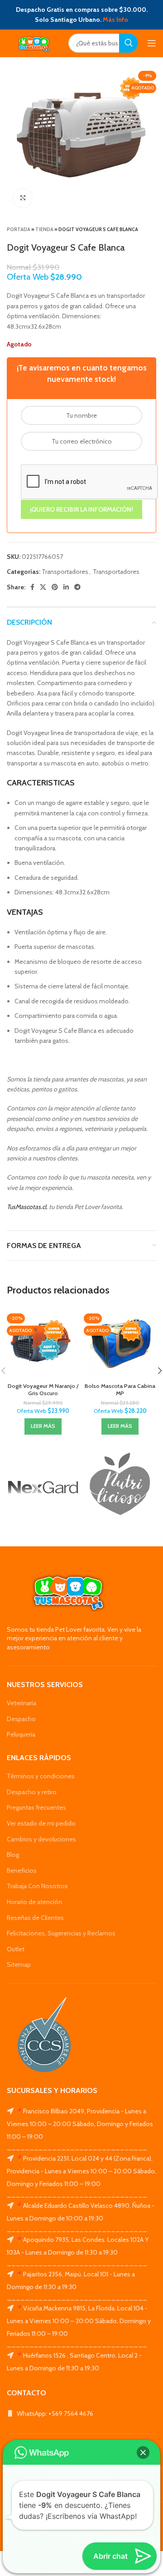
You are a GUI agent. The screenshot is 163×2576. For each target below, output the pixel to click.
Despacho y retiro (32, 1792)
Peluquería (21, 1734)
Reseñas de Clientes (35, 1918)
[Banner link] (43, 1487)
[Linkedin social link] (66, 587)
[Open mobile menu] (152, 43)
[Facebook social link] (32, 587)
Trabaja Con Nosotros (37, 1886)
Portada (19, 229)
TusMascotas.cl (26, 1207)
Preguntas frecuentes (36, 1807)
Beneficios (22, 1870)
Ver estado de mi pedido (41, 1823)
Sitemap (19, 1964)
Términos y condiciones (41, 1776)
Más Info (115, 20)
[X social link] (43, 587)
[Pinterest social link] (55, 587)
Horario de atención (34, 1902)
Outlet (16, 1949)
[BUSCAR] (129, 43)
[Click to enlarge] (23, 198)
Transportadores (65, 572)
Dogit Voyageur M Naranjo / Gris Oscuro (43, 1389)
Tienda (44, 229)
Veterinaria (22, 1703)
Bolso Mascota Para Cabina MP (120, 1389)
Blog (13, 1855)
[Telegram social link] (77, 587)
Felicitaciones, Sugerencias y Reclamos (61, 1933)
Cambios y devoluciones (41, 1839)
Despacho (21, 1719)
